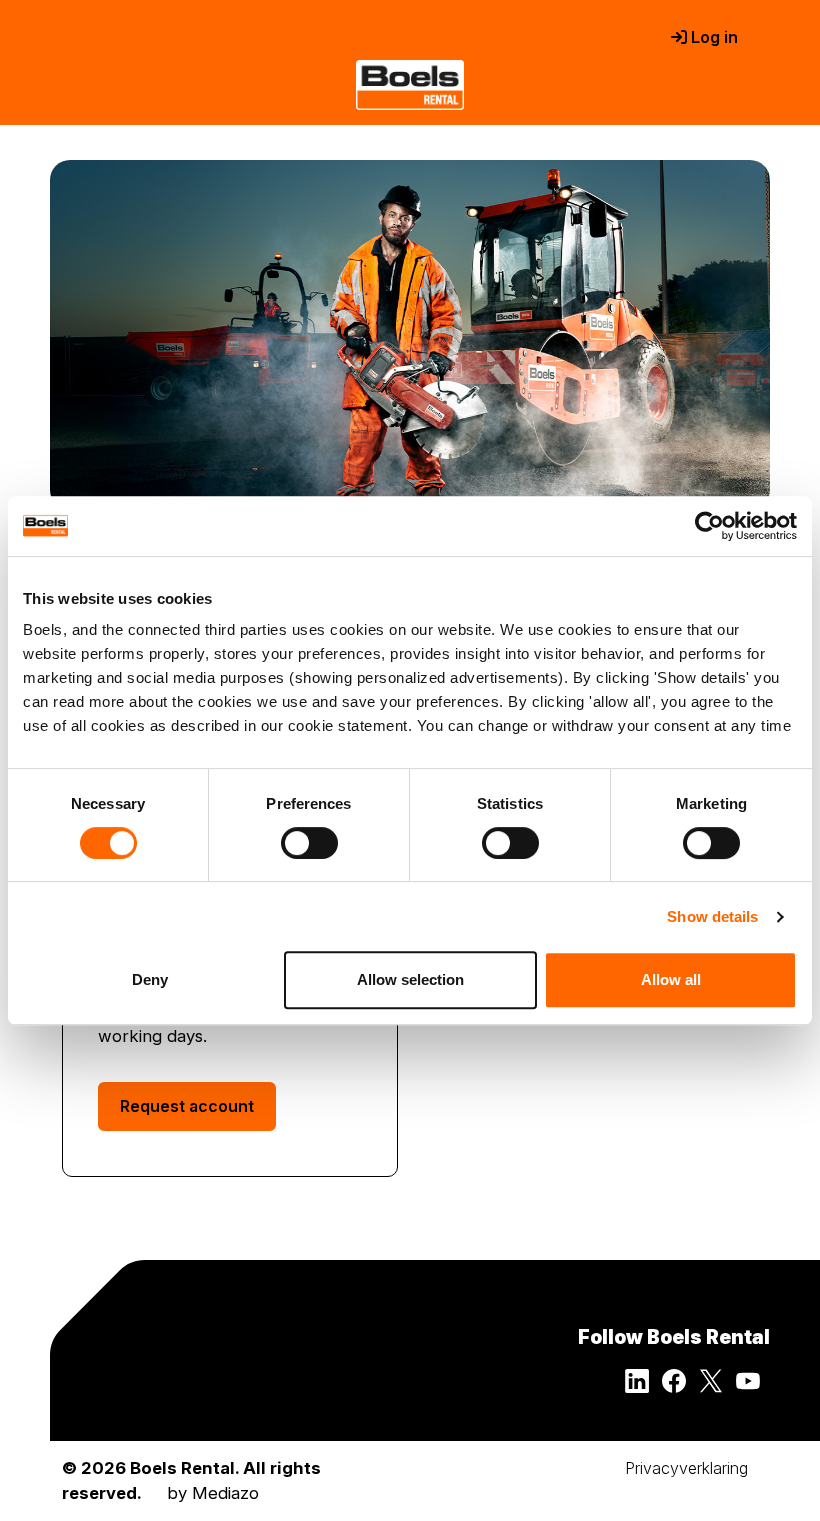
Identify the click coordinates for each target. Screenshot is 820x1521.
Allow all (671, 979)
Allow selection (410, 979)
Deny (150, 979)
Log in (712, 37)
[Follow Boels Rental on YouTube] (753, 1387)
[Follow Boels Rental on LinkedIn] (643, 1387)
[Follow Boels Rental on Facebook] (680, 1387)
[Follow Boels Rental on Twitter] (717, 1387)
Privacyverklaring (686, 1468)
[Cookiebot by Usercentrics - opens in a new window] (709, 526)
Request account (187, 1106)
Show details (712, 916)
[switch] (309, 843)
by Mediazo (213, 1493)
